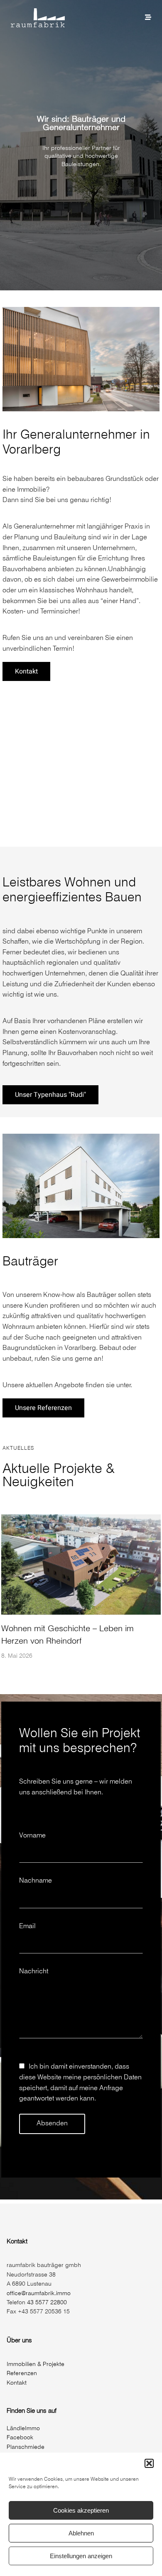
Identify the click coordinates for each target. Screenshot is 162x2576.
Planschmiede (26, 2447)
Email (27, 1926)
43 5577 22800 (47, 2303)
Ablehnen (81, 2533)
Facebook (20, 2438)
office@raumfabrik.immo (39, 2294)
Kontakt (17, 2383)
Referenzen (22, 2374)
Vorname (32, 1836)
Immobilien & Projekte (36, 2365)
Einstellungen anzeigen (81, 2556)
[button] (149, 2463)
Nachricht (34, 1971)
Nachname (36, 1881)
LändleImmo (23, 2429)
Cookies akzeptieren (81, 2510)
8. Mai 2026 (17, 1656)
